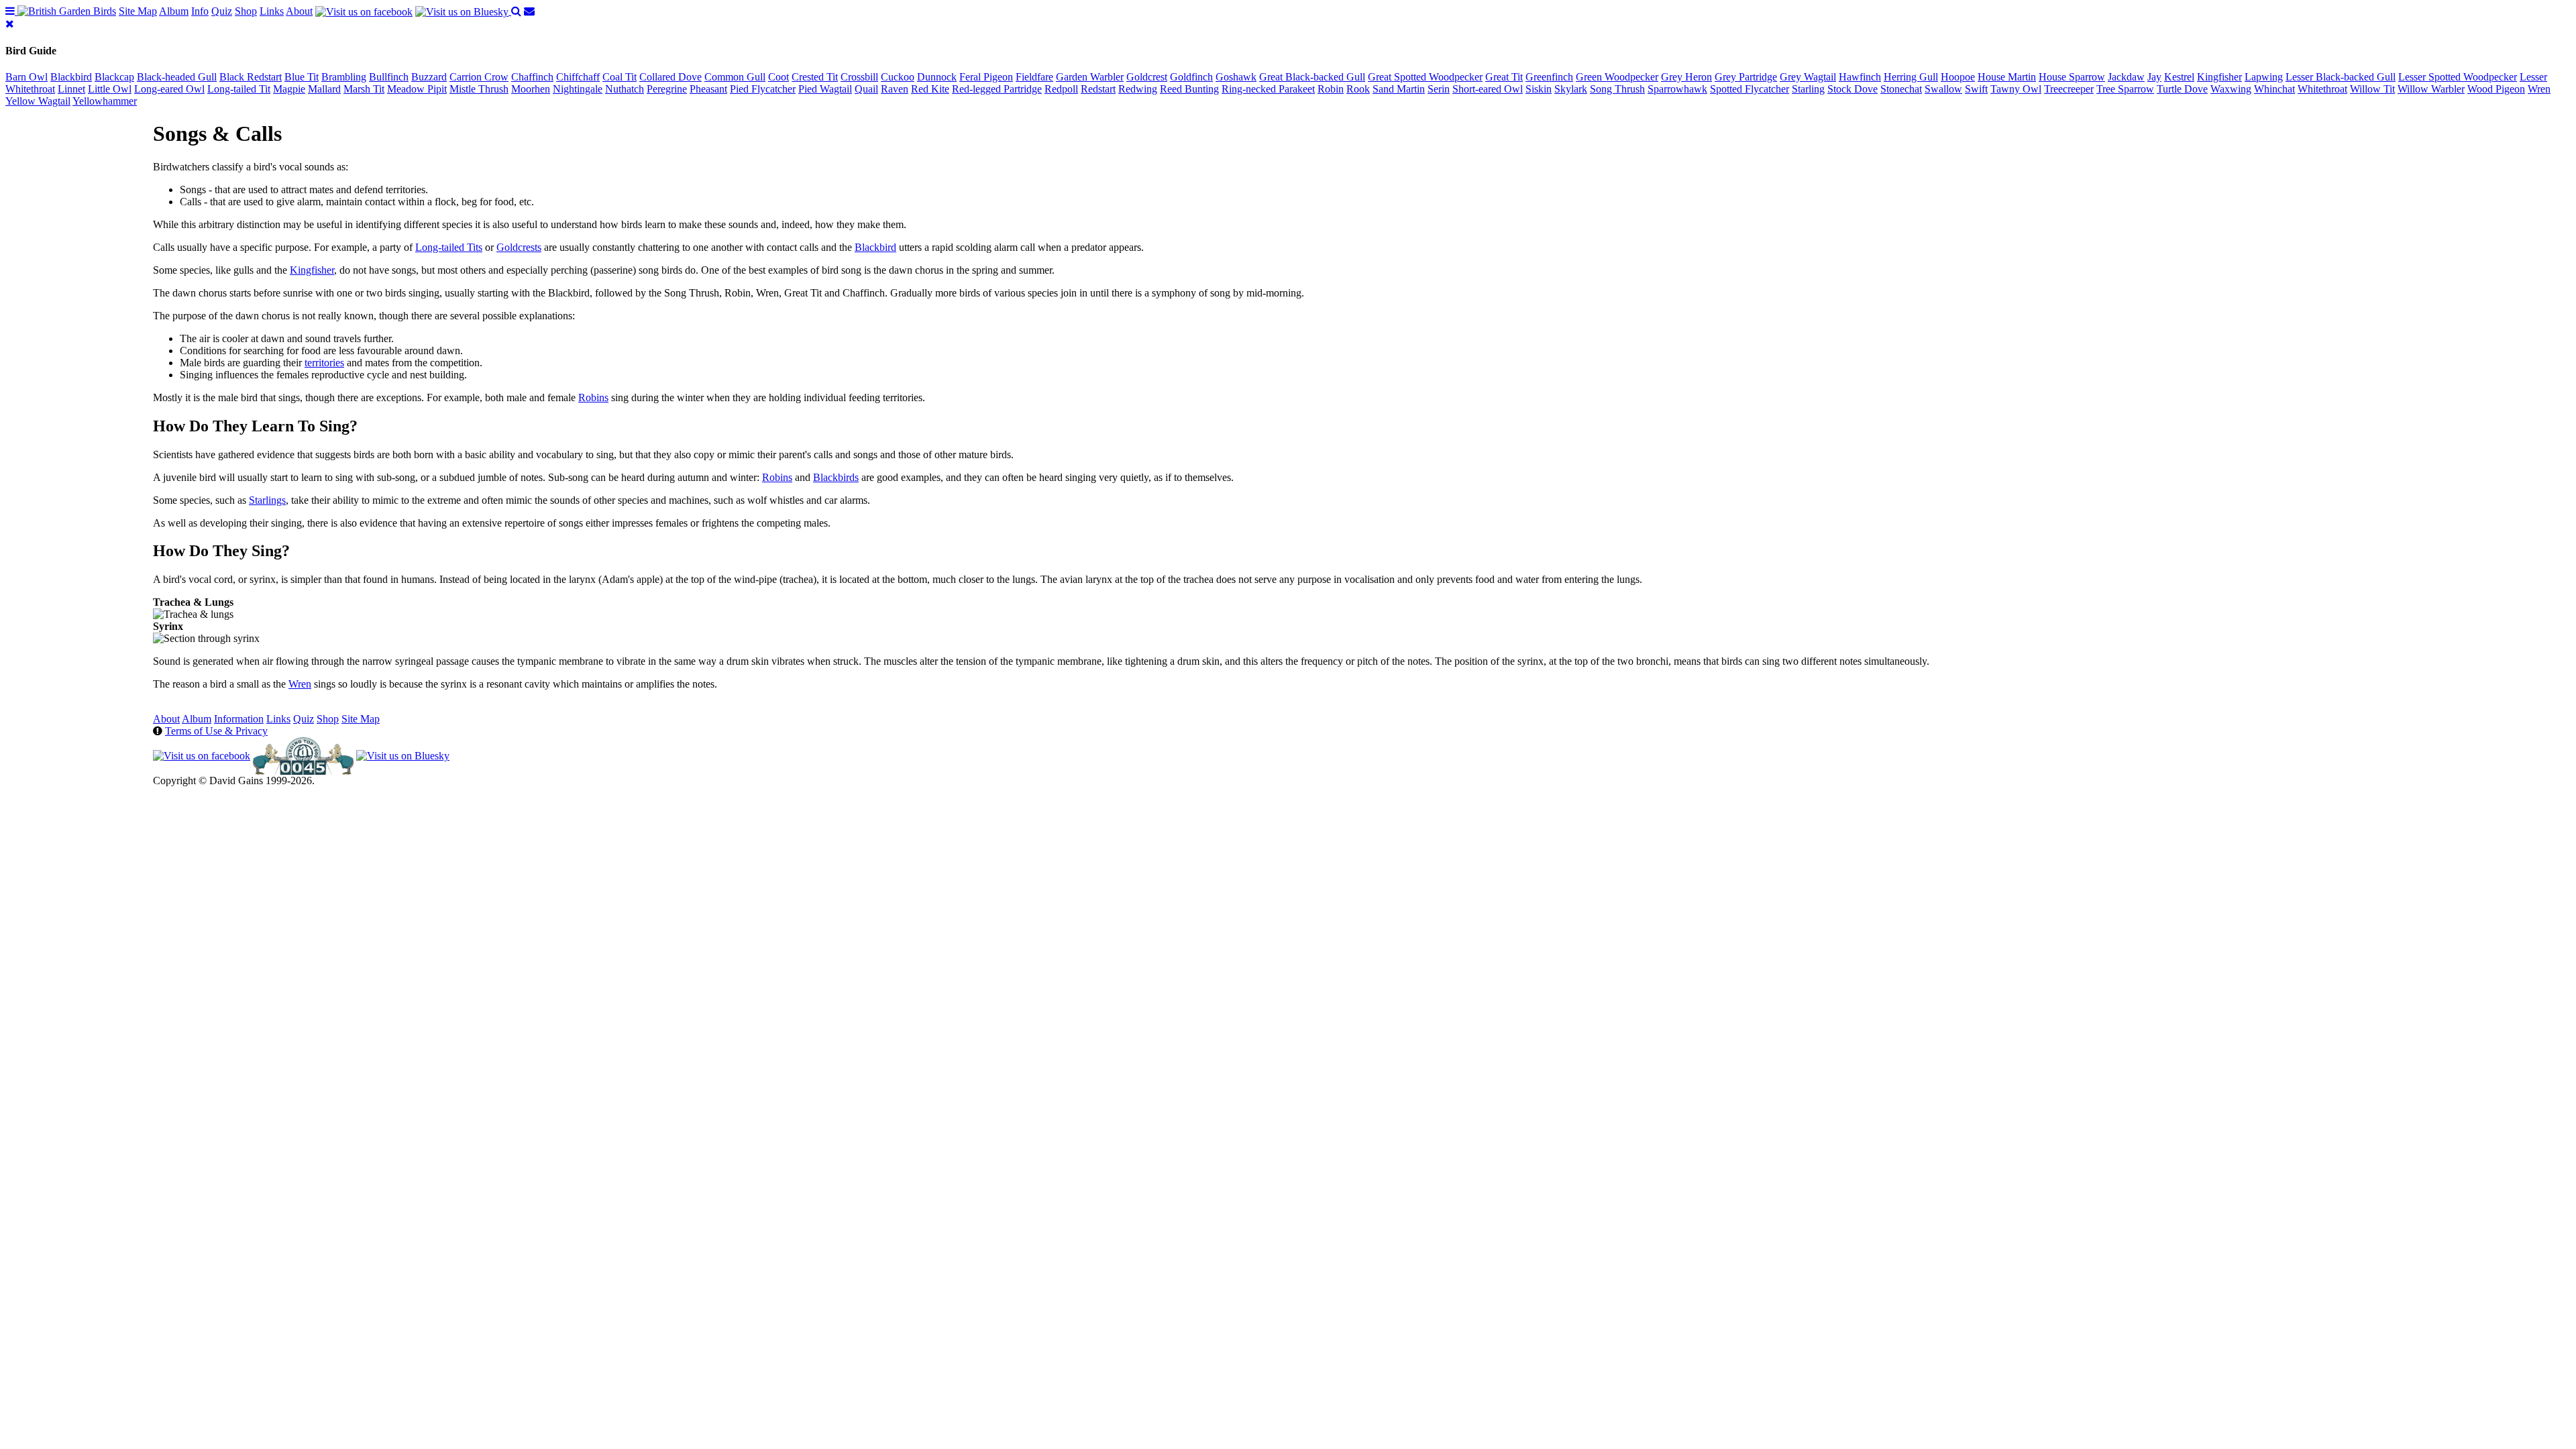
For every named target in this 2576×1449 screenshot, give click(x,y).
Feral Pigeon (986, 77)
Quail (866, 89)
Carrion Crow (479, 77)
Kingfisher (2219, 77)
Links (272, 11)
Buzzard (429, 77)
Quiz (222, 11)
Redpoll (1061, 89)
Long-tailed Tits (449, 247)
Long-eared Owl (169, 89)
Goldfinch (1191, 77)
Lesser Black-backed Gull (2341, 77)
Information (239, 719)
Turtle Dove (2182, 89)
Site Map (138, 11)
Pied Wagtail (825, 89)
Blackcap (114, 77)
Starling (1808, 89)
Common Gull (735, 77)
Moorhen (531, 89)
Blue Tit (302, 77)
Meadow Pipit (417, 89)
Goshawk (1236, 77)
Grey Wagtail (1808, 77)
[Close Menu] (10, 24)
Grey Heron (1686, 77)
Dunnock (937, 77)
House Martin (2007, 77)
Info (200, 11)
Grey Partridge (1746, 77)
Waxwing (2231, 89)
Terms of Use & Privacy (216, 731)
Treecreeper (2069, 89)
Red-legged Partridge (997, 89)
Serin (1439, 89)
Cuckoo (898, 77)
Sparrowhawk (1677, 89)
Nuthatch (625, 89)
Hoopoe (1958, 77)
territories (324, 363)
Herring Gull (1911, 77)
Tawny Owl (2016, 89)
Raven (895, 89)
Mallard (324, 89)
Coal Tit (620, 77)
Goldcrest (1147, 77)
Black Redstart (251, 77)
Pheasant (708, 89)
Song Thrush (1617, 89)
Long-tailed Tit (239, 89)
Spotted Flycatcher (1750, 89)
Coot (779, 77)
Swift (1976, 89)
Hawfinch (1860, 77)
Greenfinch (1549, 77)
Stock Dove (1853, 89)
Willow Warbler (2431, 89)
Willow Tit (2372, 89)
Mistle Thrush (479, 89)
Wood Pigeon (2496, 89)
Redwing (1138, 89)
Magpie (289, 89)
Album (174, 11)
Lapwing (2264, 77)
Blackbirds (836, 477)
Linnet (71, 89)
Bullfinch (389, 77)
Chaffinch (532, 77)
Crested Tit (815, 77)
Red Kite (930, 89)
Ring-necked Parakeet (1268, 89)
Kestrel (2179, 77)
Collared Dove (670, 77)
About (299, 11)
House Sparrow (2072, 77)
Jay (2154, 77)
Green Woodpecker (1617, 77)
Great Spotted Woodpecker (1425, 77)
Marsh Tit (364, 89)
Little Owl (110, 89)
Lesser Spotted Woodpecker (2458, 77)
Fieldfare (1034, 77)
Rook (1358, 89)
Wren (2539, 89)
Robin (1331, 89)
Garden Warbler (1090, 77)
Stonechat (1901, 89)
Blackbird (71, 77)
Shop (246, 11)
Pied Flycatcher (763, 89)
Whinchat (2274, 89)
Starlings (267, 500)
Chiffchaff (578, 77)
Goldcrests (519, 247)
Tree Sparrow (2125, 89)
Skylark (1571, 89)
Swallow (1943, 89)
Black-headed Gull (177, 77)
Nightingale (578, 89)
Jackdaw (2126, 77)
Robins (593, 397)
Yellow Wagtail (38, 101)
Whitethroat (2322, 89)
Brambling (344, 77)
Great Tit (1504, 77)
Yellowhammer (105, 101)
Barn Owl (26, 77)
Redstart (1098, 89)
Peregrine (667, 89)
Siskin (1539, 89)
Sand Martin (1399, 89)
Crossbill (859, 77)
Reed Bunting (1189, 89)
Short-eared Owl (1488, 89)
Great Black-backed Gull (1312, 77)
